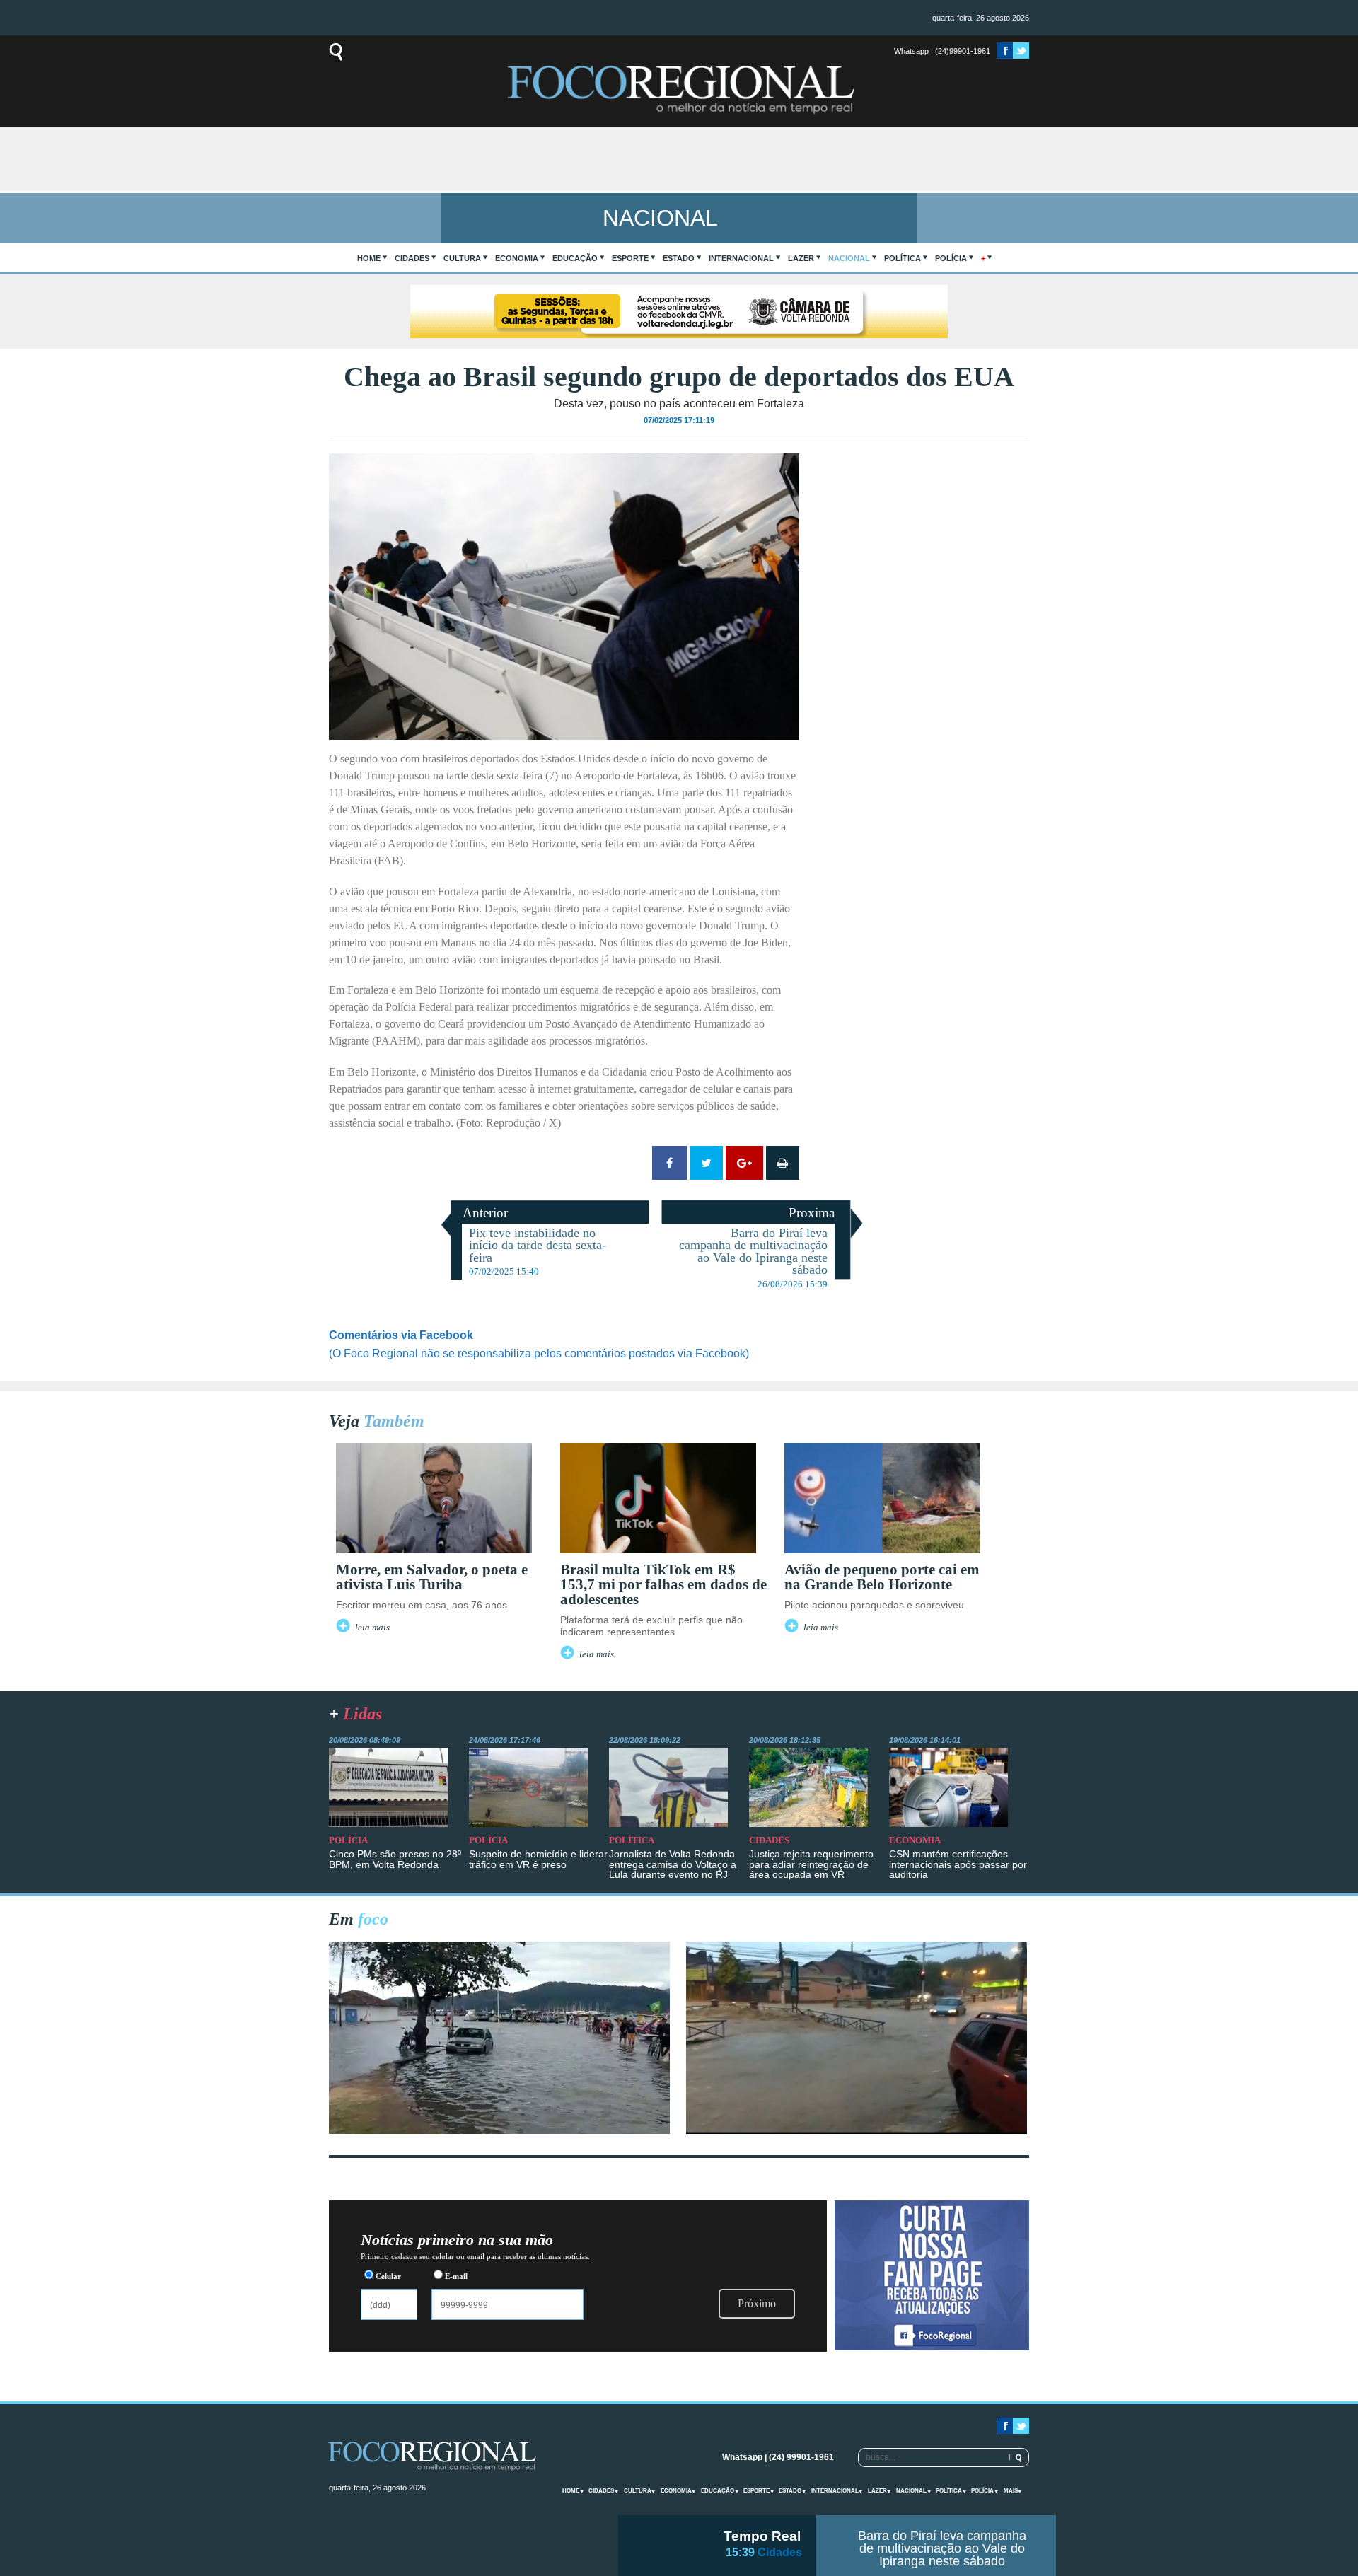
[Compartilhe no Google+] (744, 1163)
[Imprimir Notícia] (783, 1163)
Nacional (849, 258)
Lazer (801, 258)
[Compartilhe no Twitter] (706, 1163)
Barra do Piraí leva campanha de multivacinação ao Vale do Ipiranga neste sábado (942, 2548)
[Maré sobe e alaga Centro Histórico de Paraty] (499, 2130)
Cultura (462, 258)
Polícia (951, 258)
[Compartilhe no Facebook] (669, 1163)
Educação (575, 258)
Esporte (630, 258)
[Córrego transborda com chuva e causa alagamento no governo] (857, 2130)
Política (903, 258)
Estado (679, 258)
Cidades (412, 258)
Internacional (741, 258)
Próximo (757, 2303)
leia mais (372, 1628)
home (369, 258)
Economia (517, 258)
